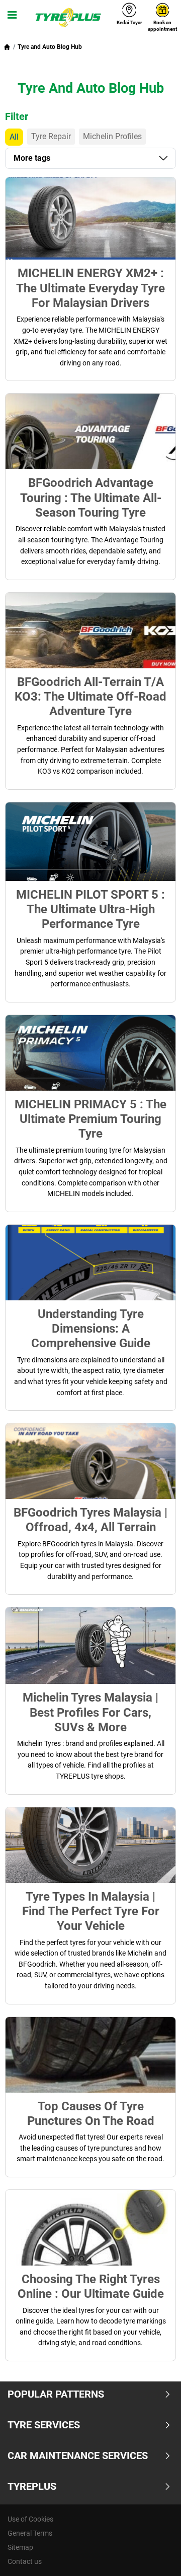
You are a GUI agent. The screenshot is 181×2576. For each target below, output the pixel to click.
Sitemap (20, 2547)
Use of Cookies (30, 2519)
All (14, 137)
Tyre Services (44, 2425)
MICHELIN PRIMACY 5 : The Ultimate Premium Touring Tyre (90, 1119)
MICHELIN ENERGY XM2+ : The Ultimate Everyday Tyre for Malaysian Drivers (90, 288)
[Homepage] (7, 47)
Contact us (25, 2561)
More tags (32, 158)
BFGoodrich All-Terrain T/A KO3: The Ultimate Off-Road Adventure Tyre (90, 697)
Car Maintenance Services (78, 2456)
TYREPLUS (32, 2486)
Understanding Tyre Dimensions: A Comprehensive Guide (91, 1329)
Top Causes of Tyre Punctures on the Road (91, 2113)
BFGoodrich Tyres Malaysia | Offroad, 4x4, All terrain (90, 1520)
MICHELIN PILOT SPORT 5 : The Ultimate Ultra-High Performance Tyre (90, 909)
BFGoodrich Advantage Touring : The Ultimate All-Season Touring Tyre (91, 497)
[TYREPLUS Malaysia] (68, 18)
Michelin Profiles (112, 136)
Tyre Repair (51, 136)
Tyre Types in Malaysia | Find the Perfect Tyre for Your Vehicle (91, 1911)
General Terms (30, 2533)
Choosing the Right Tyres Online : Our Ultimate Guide (91, 2286)
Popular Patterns (56, 2394)
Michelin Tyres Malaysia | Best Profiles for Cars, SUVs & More (90, 1712)
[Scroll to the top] (155, 2555)
